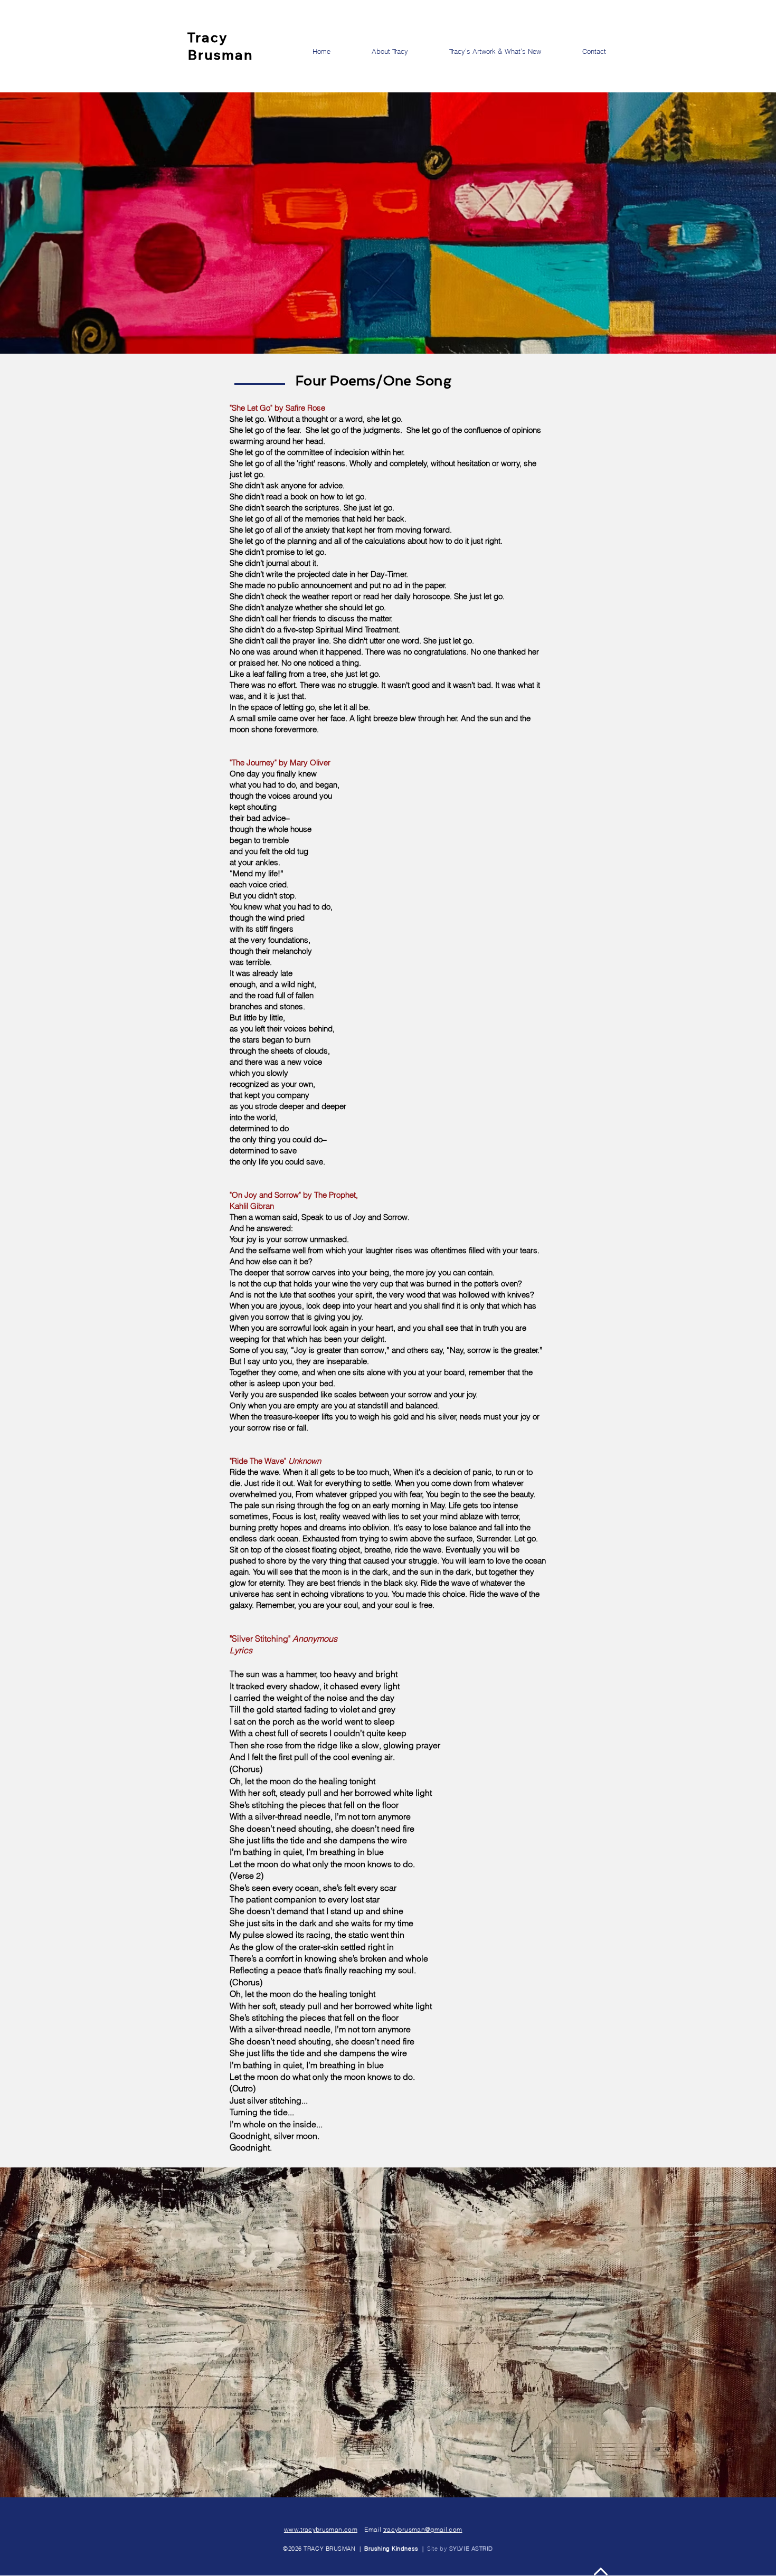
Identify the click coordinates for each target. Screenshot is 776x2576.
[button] (607, 51)
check (277, 596)
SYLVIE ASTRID (471, 2549)
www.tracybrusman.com (321, 2529)
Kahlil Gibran (252, 1206)
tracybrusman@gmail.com (423, 2529)
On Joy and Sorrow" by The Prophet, (296, 1195)
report (342, 596)
